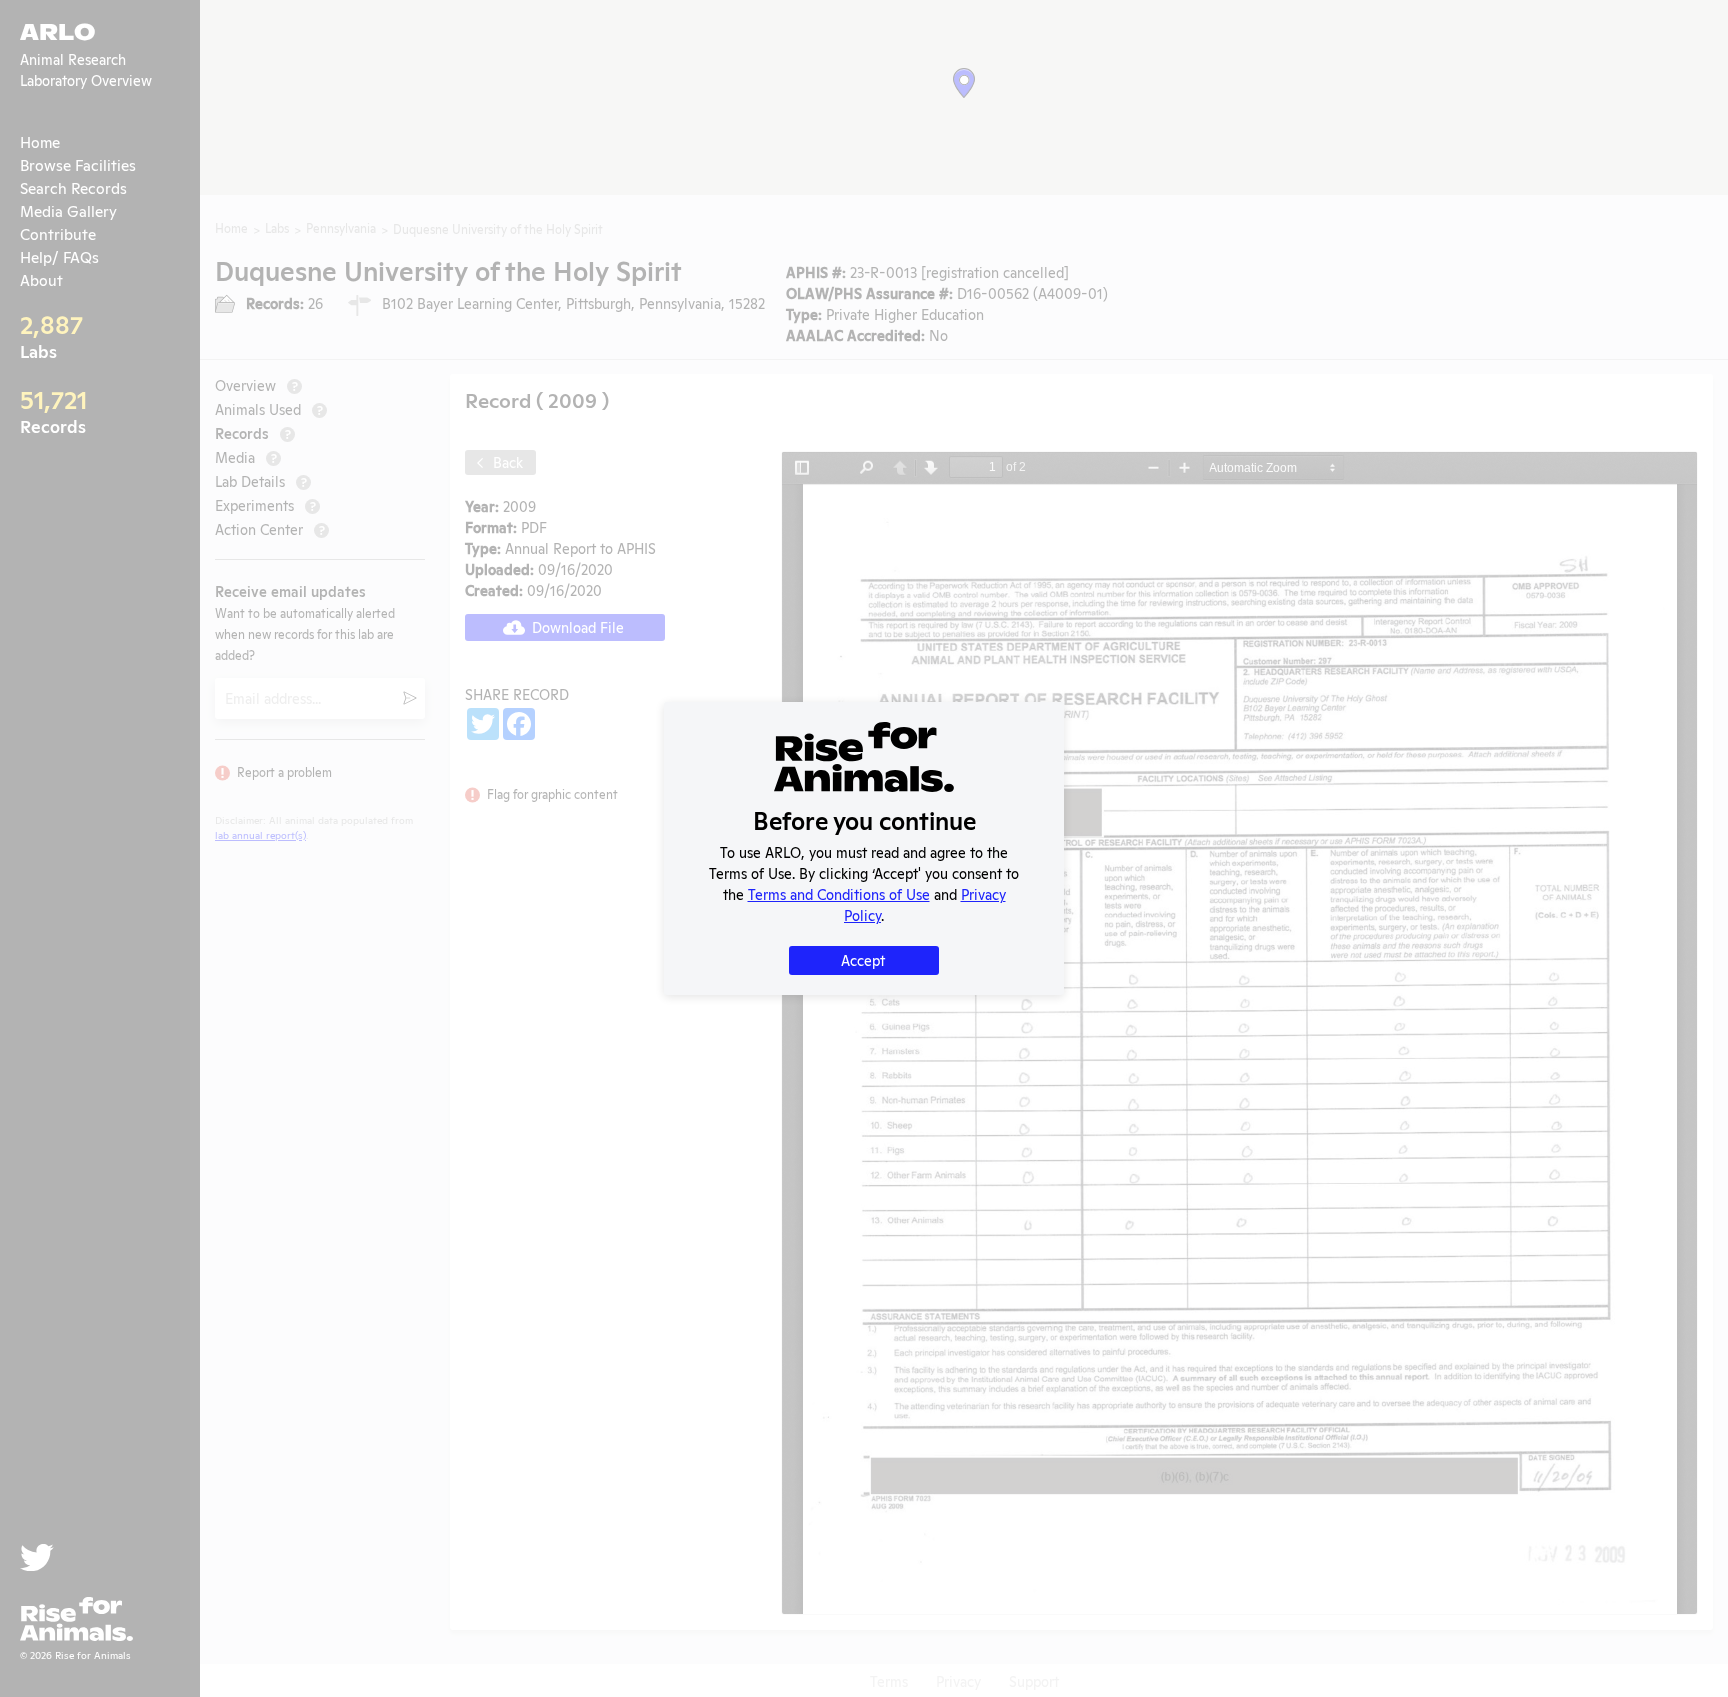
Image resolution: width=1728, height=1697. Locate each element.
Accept (863, 959)
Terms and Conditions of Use (839, 893)
